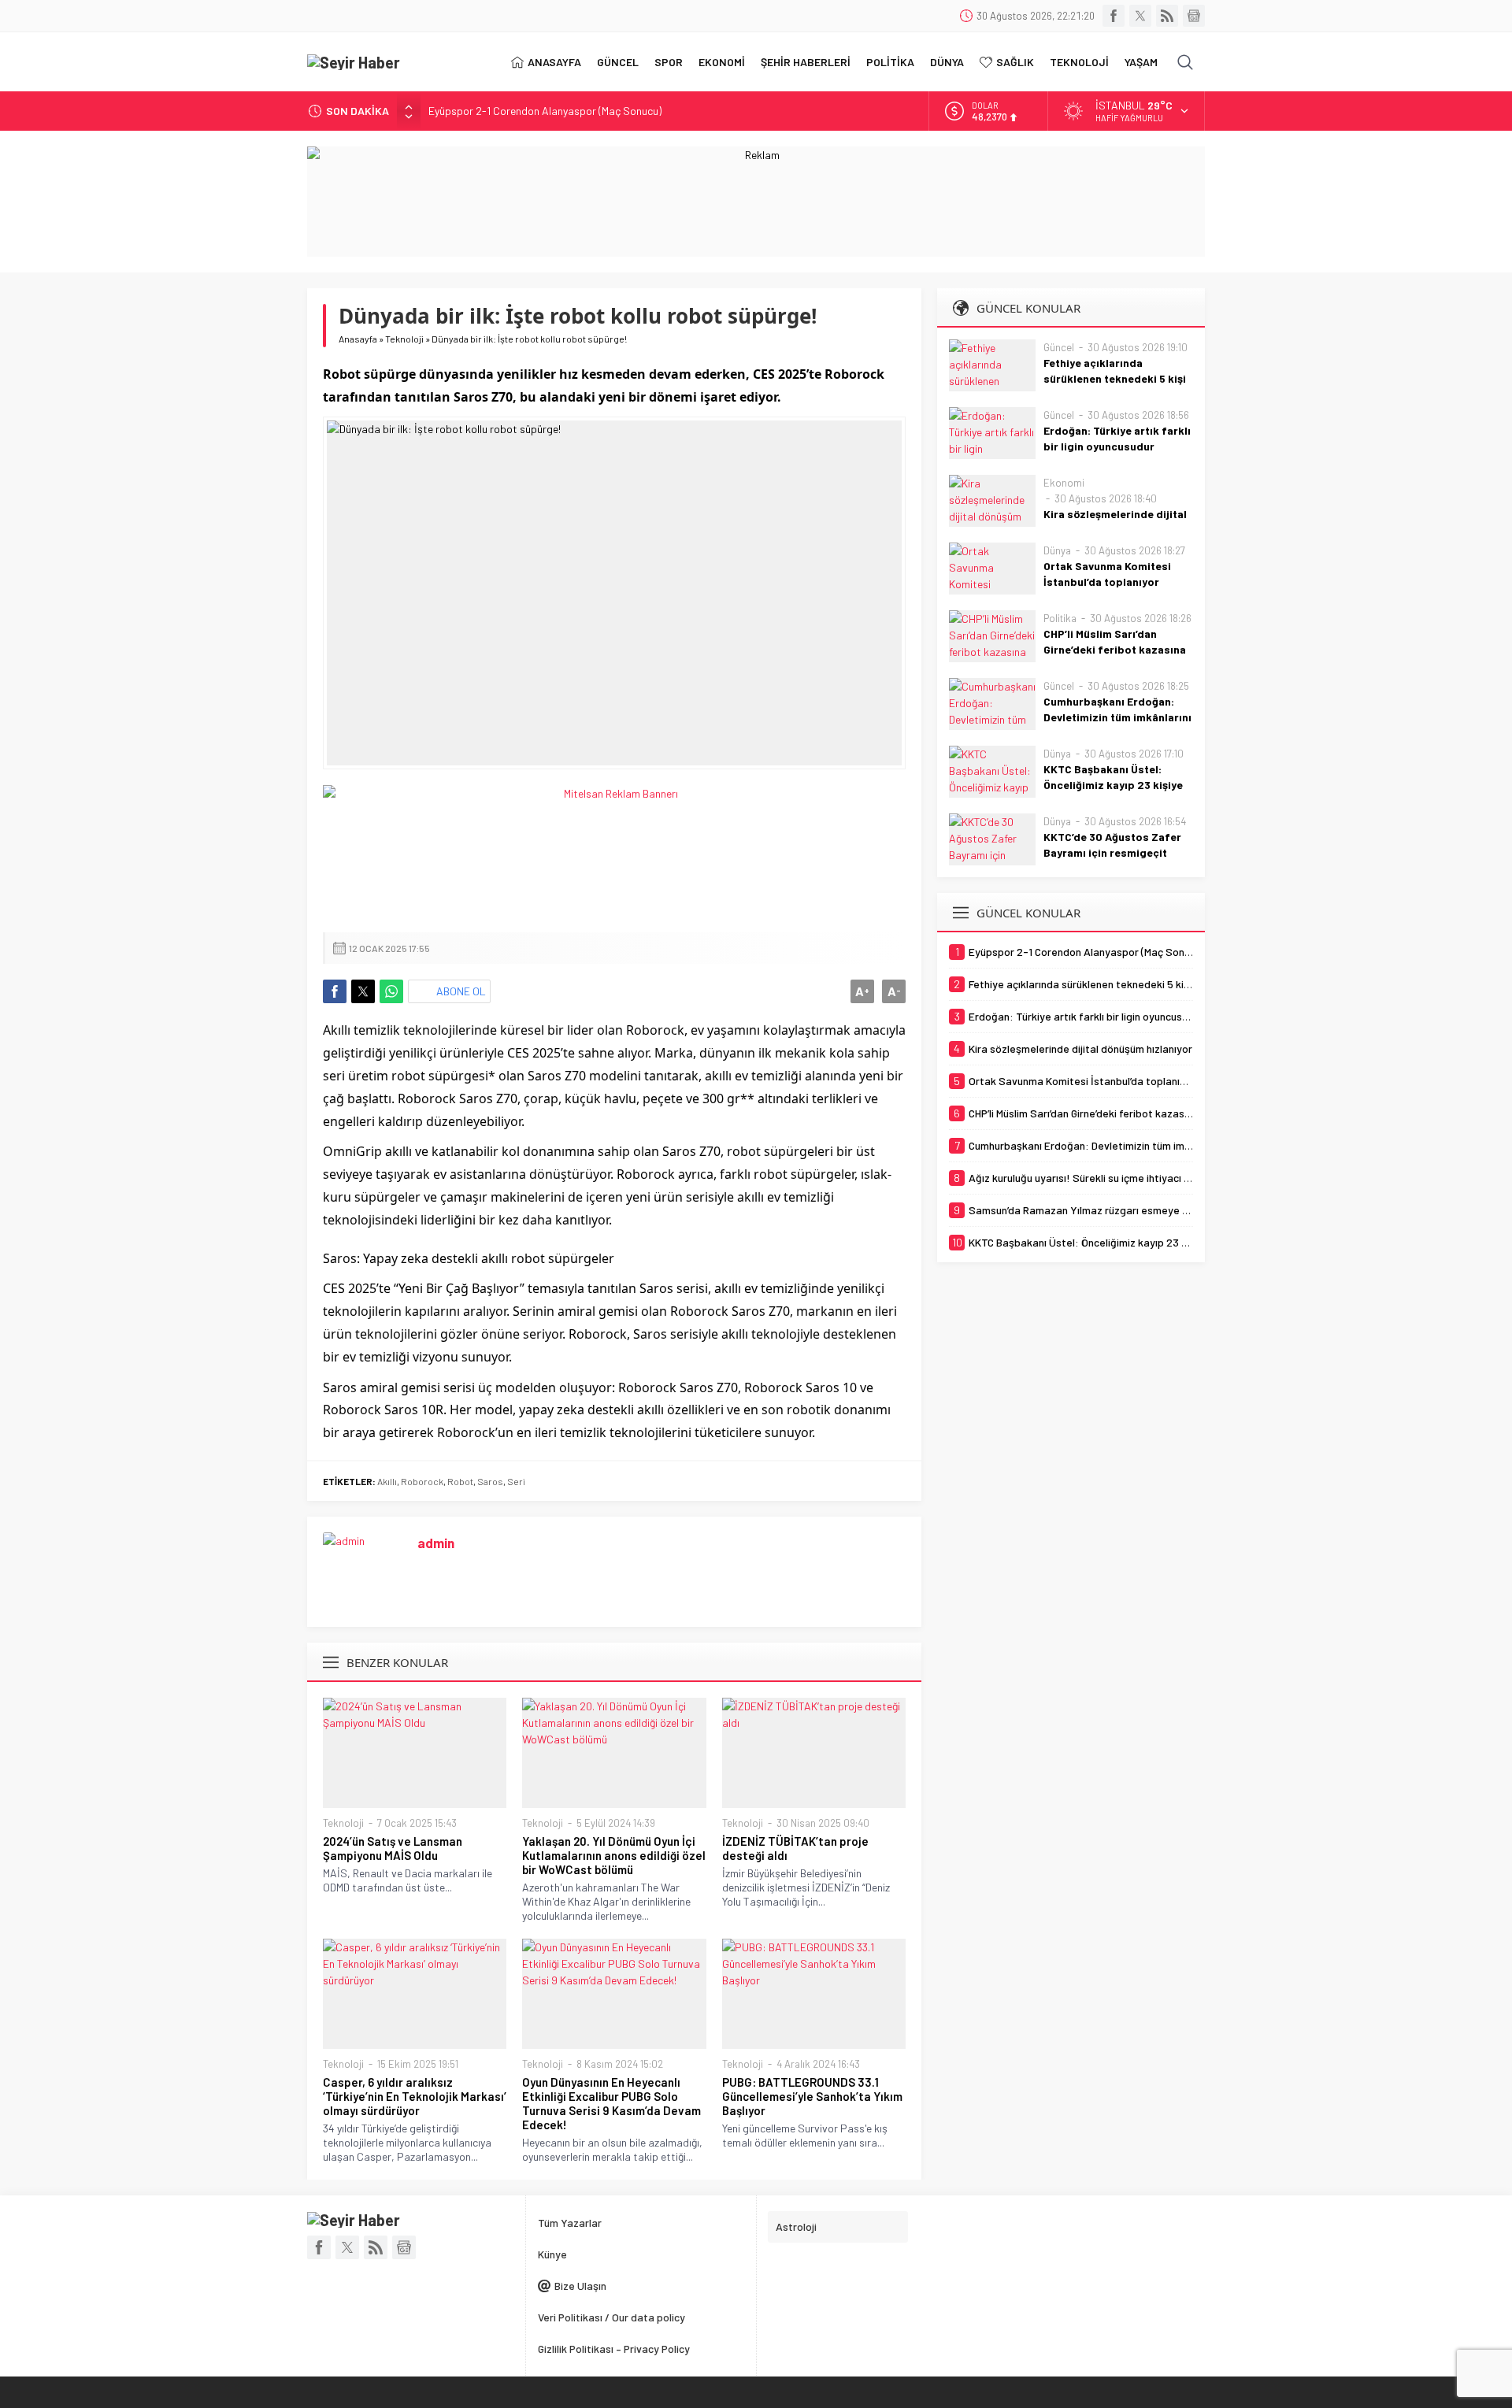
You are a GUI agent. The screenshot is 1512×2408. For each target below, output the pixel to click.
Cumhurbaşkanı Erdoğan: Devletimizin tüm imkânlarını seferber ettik (1117, 717)
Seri (516, 1481)
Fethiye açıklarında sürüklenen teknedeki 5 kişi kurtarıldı (1115, 378)
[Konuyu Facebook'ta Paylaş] (335, 991)
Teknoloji (404, 339)
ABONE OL (461, 991)
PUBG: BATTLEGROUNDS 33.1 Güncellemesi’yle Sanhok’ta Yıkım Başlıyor (812, 2096)
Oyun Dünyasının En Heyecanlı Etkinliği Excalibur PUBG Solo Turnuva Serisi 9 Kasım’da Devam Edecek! (611, 2103)
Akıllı (387, 1481)
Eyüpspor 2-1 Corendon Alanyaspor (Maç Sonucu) (545, 111)
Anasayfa (358, 339)
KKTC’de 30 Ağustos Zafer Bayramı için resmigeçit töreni (1112, 852)
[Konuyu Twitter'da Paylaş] (363, 991)
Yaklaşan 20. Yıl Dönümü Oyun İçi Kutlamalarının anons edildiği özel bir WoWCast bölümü (614, 1855)
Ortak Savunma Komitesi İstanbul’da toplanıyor (1107, 574)
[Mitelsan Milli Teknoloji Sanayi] (614, 851)
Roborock (422, 1481)
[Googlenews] (1194, 16)
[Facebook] (1114, 16)
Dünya (1057, 550)
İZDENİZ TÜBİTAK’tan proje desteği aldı (795, 1848)
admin (436, 1543)
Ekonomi (1064, 483)
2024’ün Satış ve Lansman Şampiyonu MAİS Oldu (393, 1848)
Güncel (1059, 347)
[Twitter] (1140, 16)
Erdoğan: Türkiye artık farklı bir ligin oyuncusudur (1117, 438)
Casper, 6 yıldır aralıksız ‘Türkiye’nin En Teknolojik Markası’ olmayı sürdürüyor (415, 2096)
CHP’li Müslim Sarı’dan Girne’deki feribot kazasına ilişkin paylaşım (1115, 649)
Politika (1060, 618)
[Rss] (1167, 16)
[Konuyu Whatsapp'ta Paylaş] (391, 991)
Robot (460, 1481)
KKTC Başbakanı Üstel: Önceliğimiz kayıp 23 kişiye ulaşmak (1113, 785)
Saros (490, 1481)
